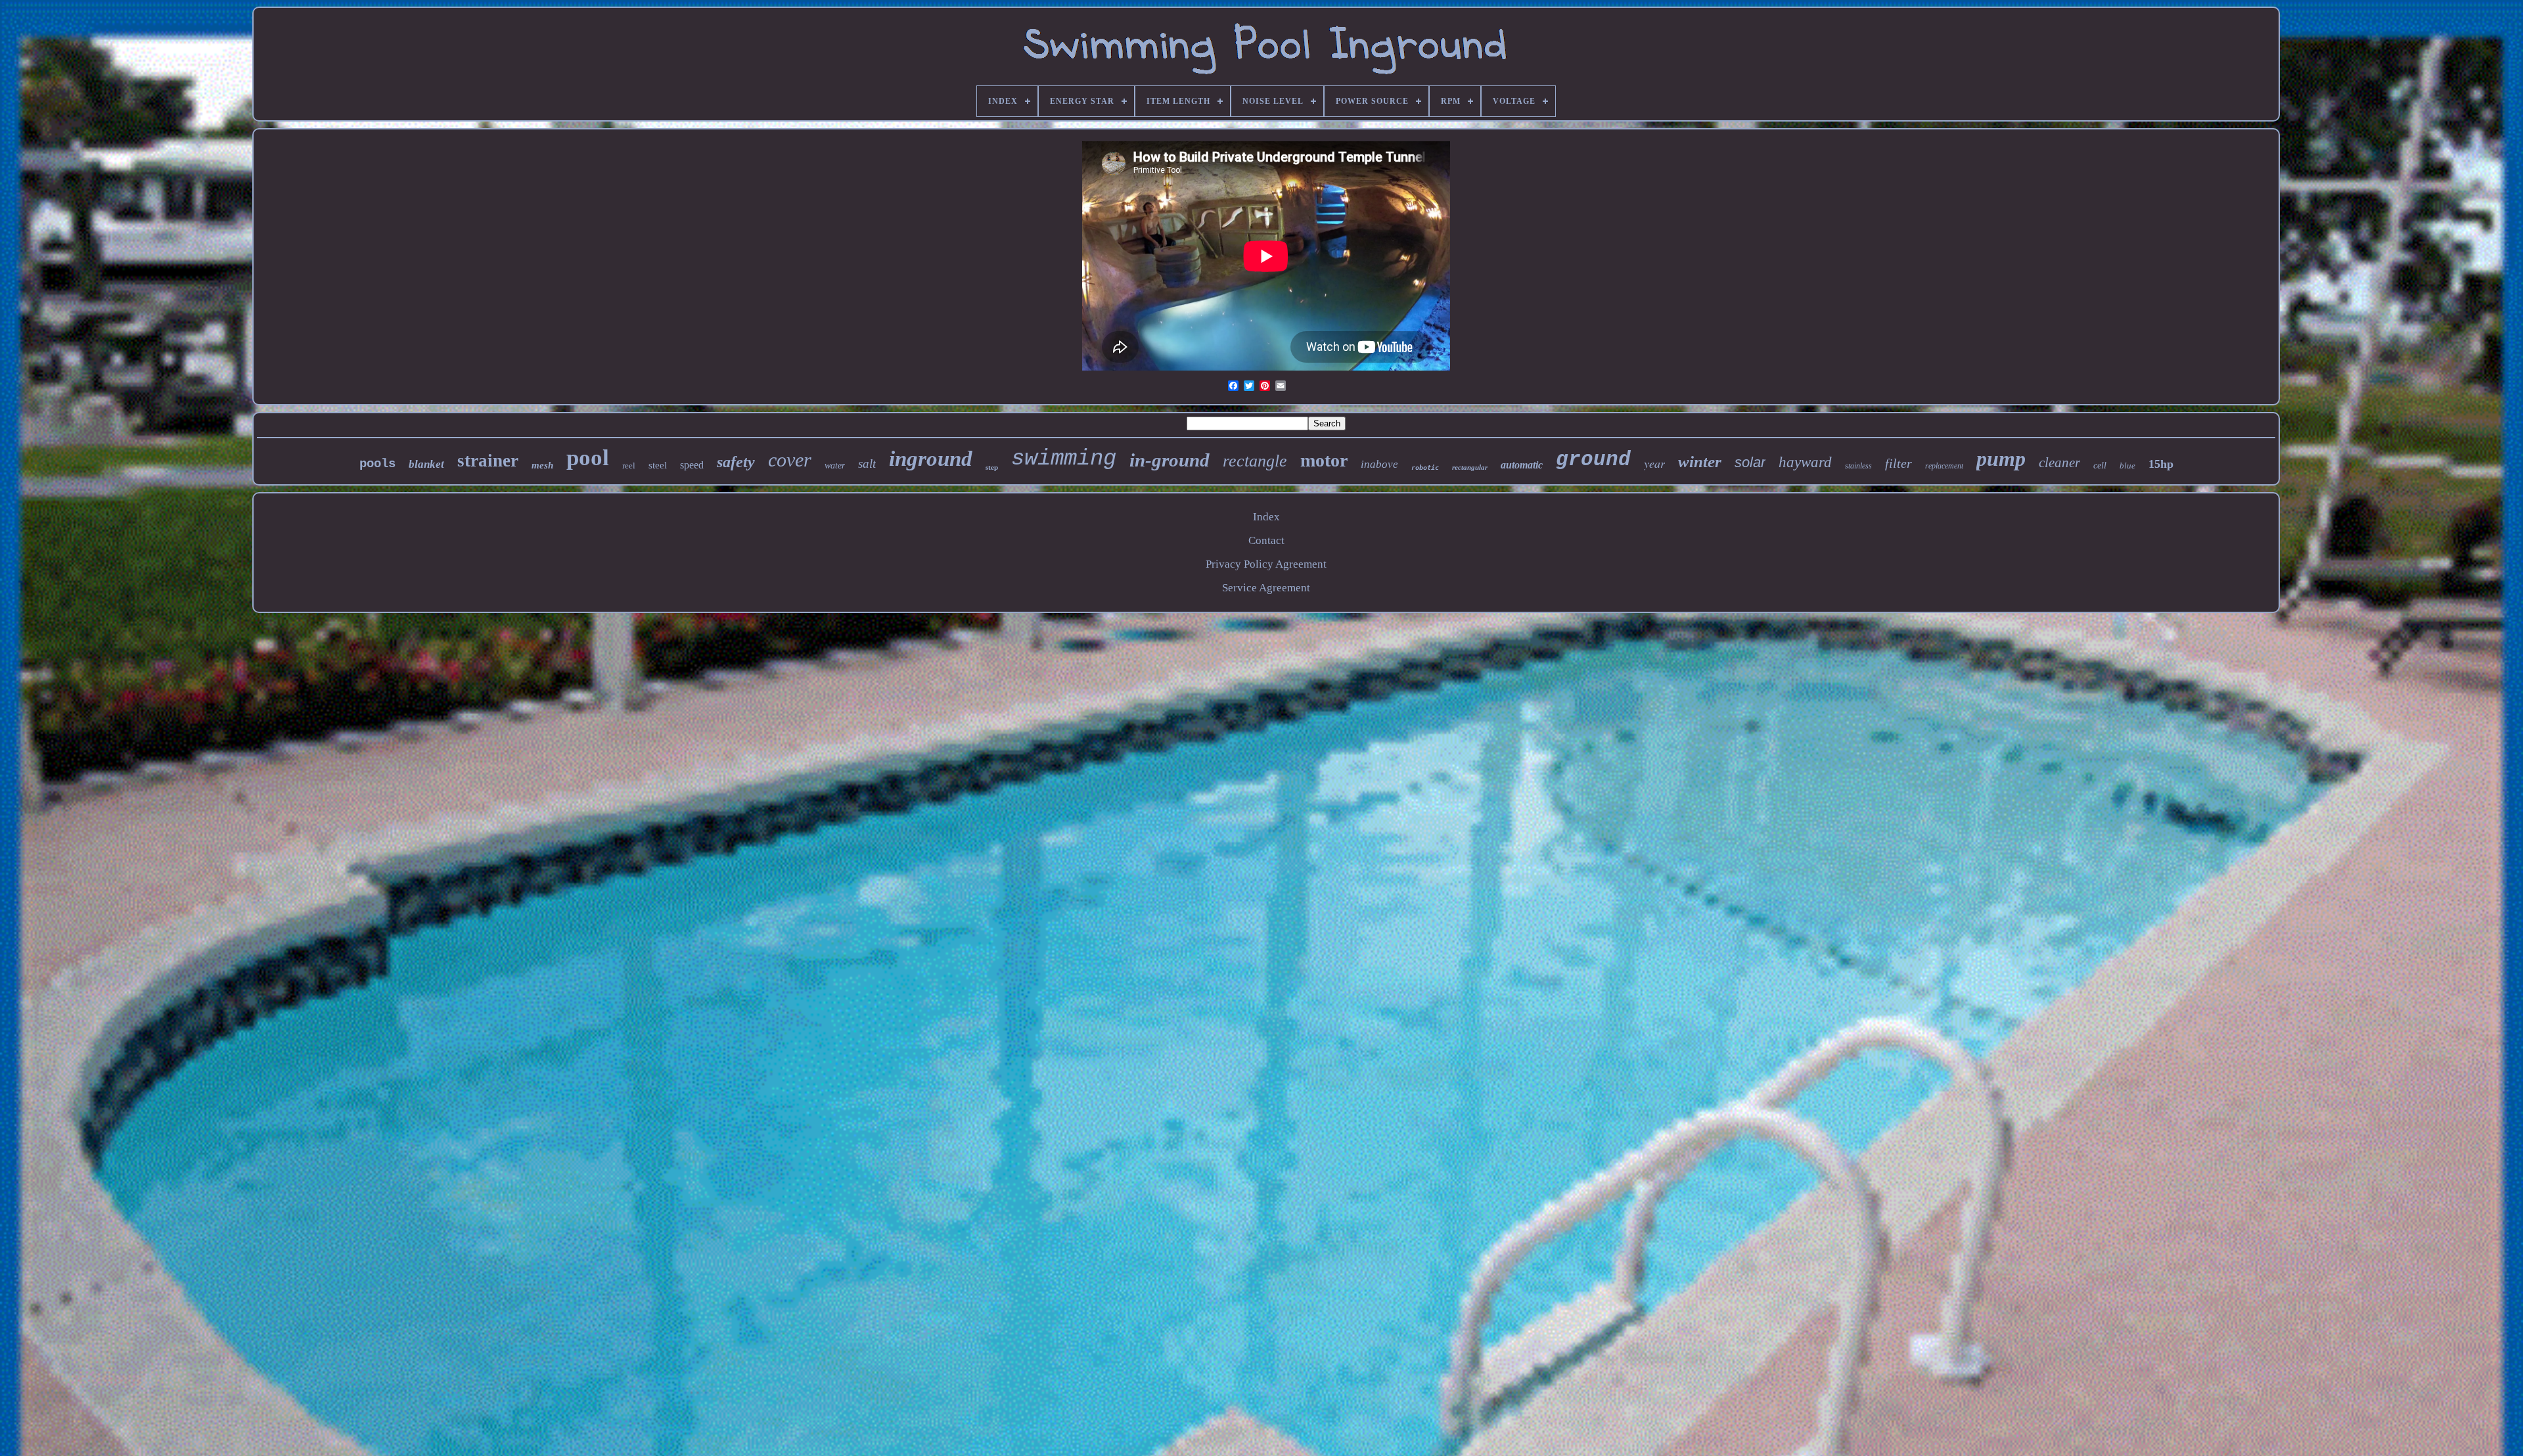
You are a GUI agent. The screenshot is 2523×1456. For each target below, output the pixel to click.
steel (658, 465)
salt (867, 464)
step (992, 467)
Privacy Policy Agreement (1266, 564)
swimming (1064, 459)
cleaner (2059, 463)
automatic (1522, 465)
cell (2100, 466)
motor (1324, 460)
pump (2001, 459)
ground (1593, 460)
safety (736, 462)
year (1654, 463)
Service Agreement (1266, 588)
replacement (1944, 466)
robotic (1425, 467)
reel (629, 466)
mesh (542, 465)
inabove (1379, 464)
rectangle (1255, 461)
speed (692, 465)
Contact (1266, 540)
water (835, 466)
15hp (2161, 464)
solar (1750, 462)
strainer (488, 461)
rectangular (1470, 467)
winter (1700, 462)
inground (931, 459)
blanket (426, 464)
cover (790, 460)
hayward (1805, 462)
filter (1898, 463)
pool (588, 458)
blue (2127, 466)
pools (377, 464)
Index (1266, 517)
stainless (1858, 466)
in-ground (1170, 460)
